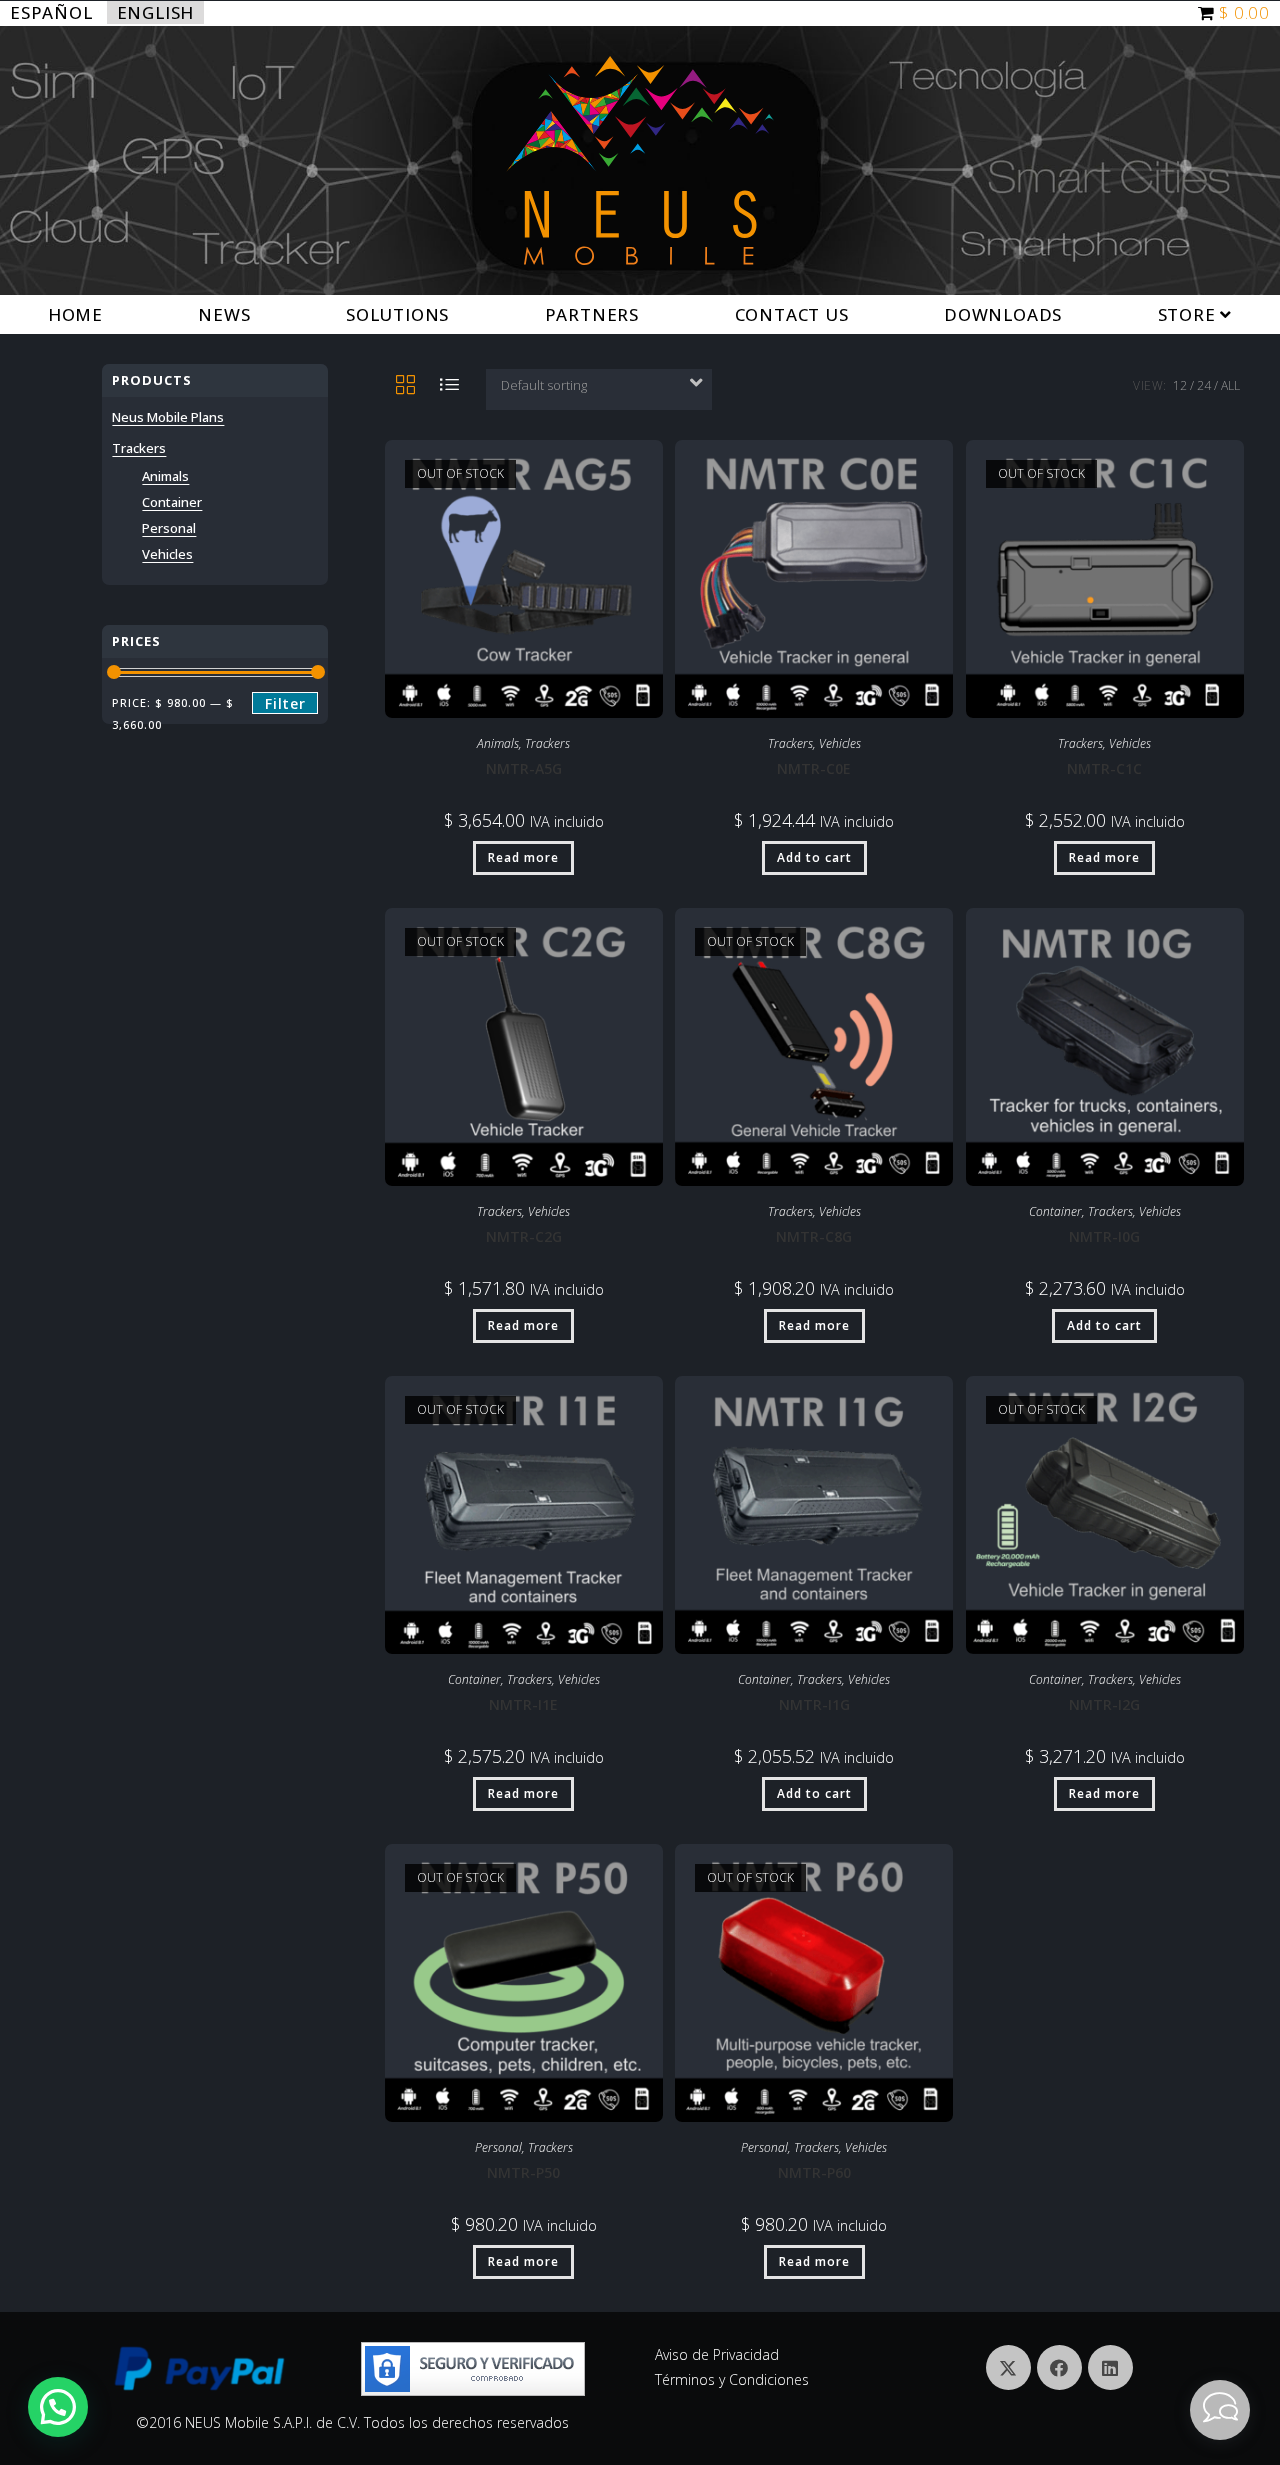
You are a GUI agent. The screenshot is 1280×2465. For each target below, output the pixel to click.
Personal (498, 2147)
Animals (498, 743)
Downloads (1003, 314)
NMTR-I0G (1104, 1236)
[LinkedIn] (1110, 2367)
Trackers (547, 743)
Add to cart (814, 857)
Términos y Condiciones (732, 2379)
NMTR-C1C (1104, 768)
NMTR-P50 (523, 2172)
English (156, 12)
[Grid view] (405, 386)
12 (1180, 385)
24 (1204, 385)
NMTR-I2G (1104, 1704)
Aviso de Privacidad (717, 2354)
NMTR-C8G (814, 1236)
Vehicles (840, 743)
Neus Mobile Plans (168, 417)
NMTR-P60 (814, 2172)
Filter (285, 703)
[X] (1008, 2367)
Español (51, 12)
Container (1055, 1211)
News (224, 314)
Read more (523, 857)
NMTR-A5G (524, 768)
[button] (58, 2407)
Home (75, 314)
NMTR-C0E (814, 768)
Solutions (397, 314)
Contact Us (792, 314)
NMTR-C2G (524, 1236)
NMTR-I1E (523, 1704)
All (1230, 385)
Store (1189, 314)
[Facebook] (1059, 2367)
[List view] (449, 386)
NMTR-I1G (814, 1704)
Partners (592, 314)
